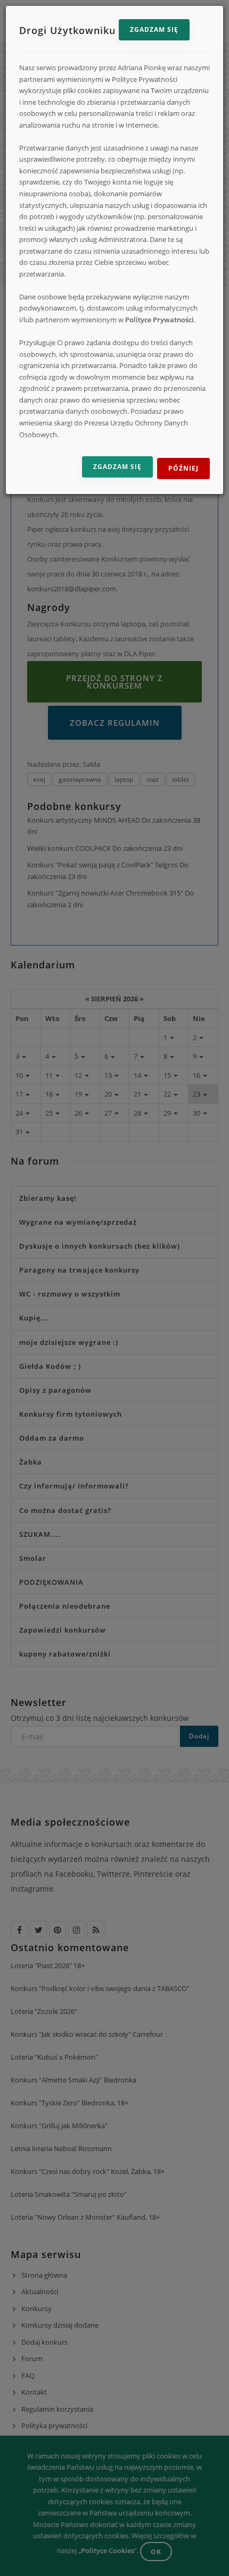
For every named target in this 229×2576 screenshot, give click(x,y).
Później (183, 468)
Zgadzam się (154, 30)
